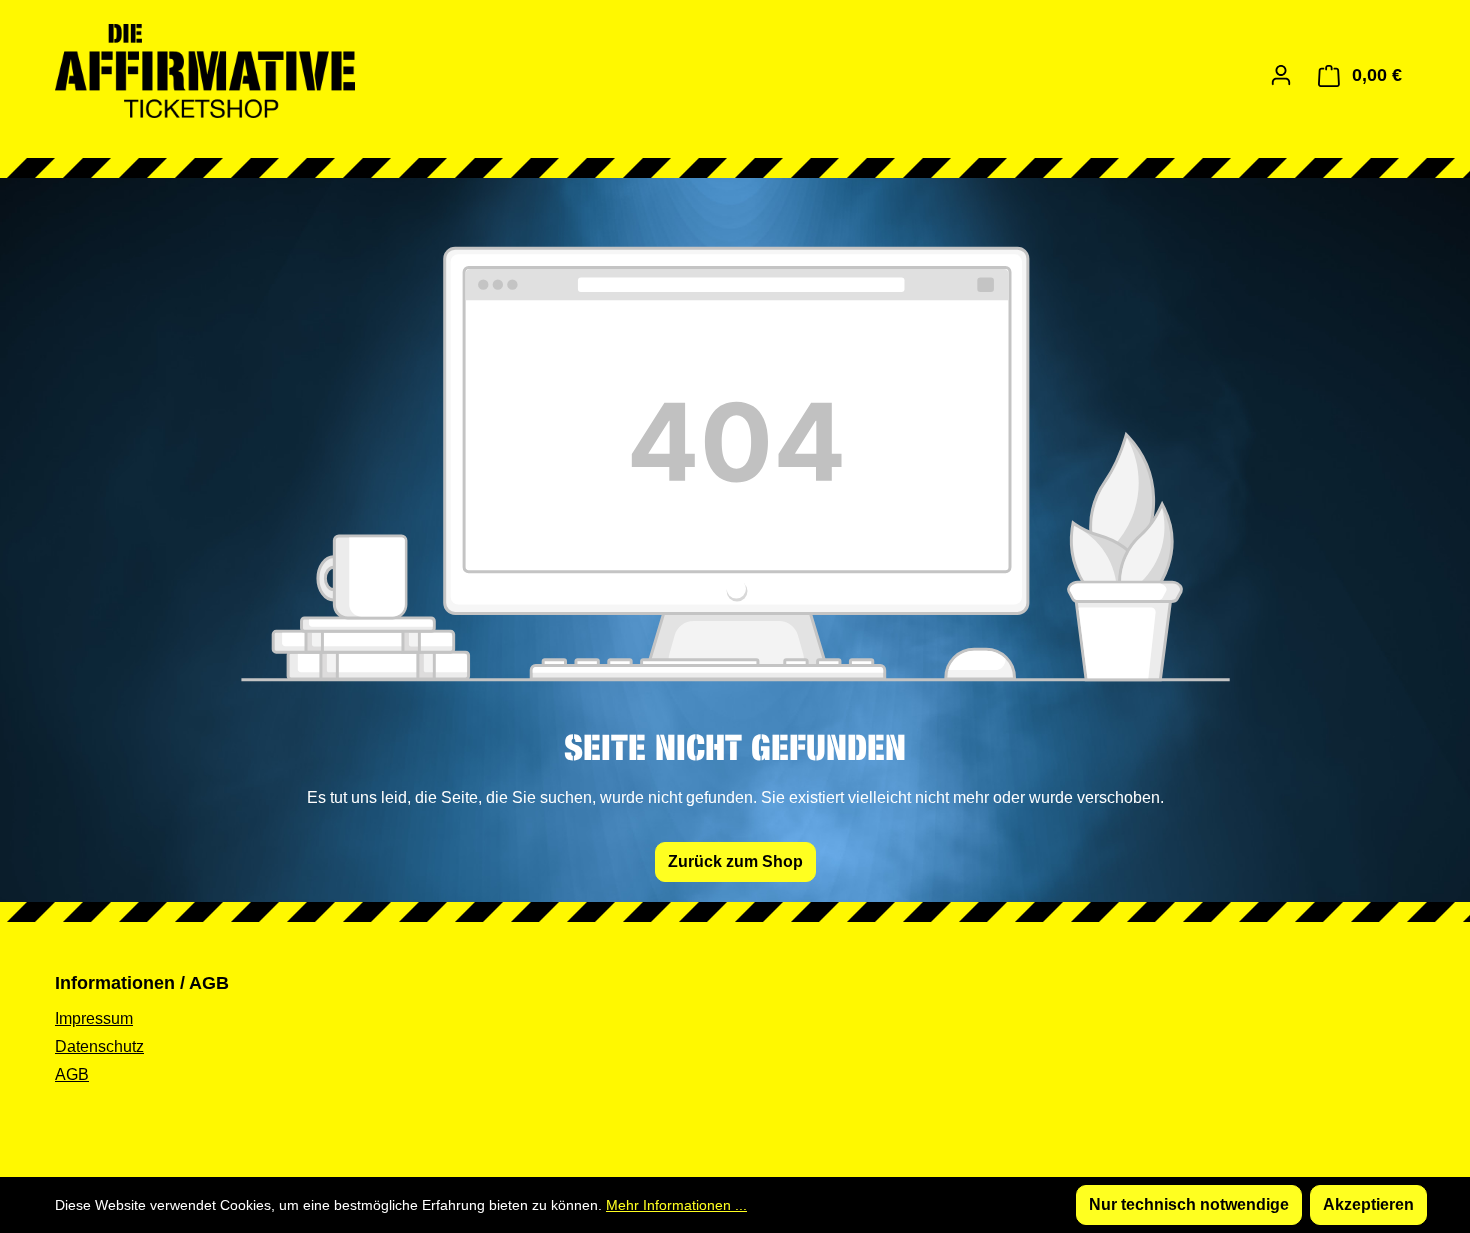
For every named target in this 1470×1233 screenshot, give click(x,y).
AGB (72, 1074)
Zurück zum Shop (735, 861)
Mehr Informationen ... (676, 1205)
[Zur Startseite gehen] (205, 71)
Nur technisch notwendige (1189, 1204)
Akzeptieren (1368, 1204)
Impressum (94, 1018)
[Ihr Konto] (1281, 75)
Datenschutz (99, 1046)
